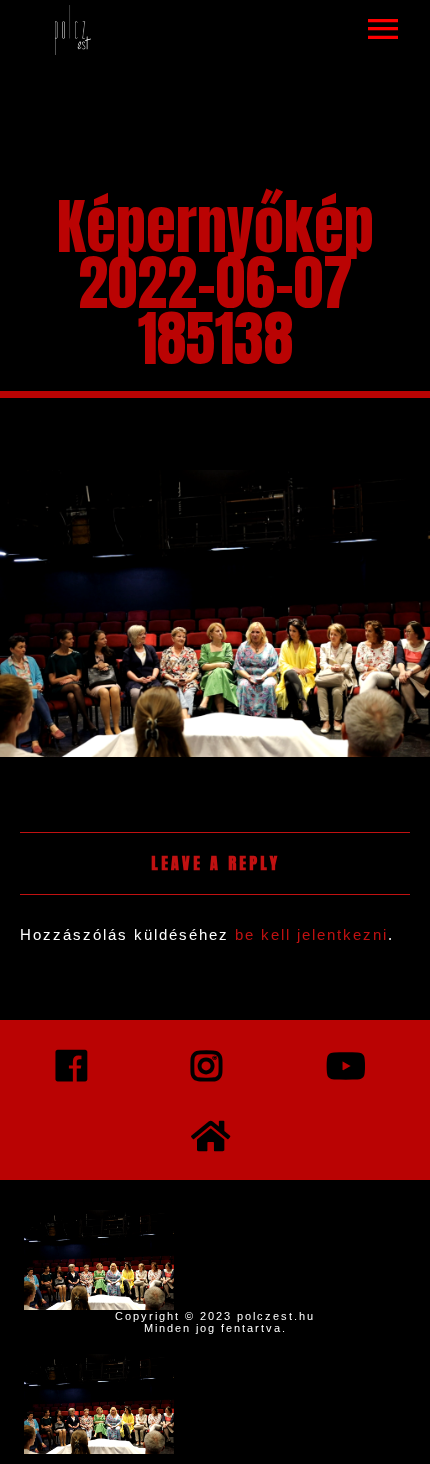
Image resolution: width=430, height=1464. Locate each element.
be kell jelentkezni (311, 934)
